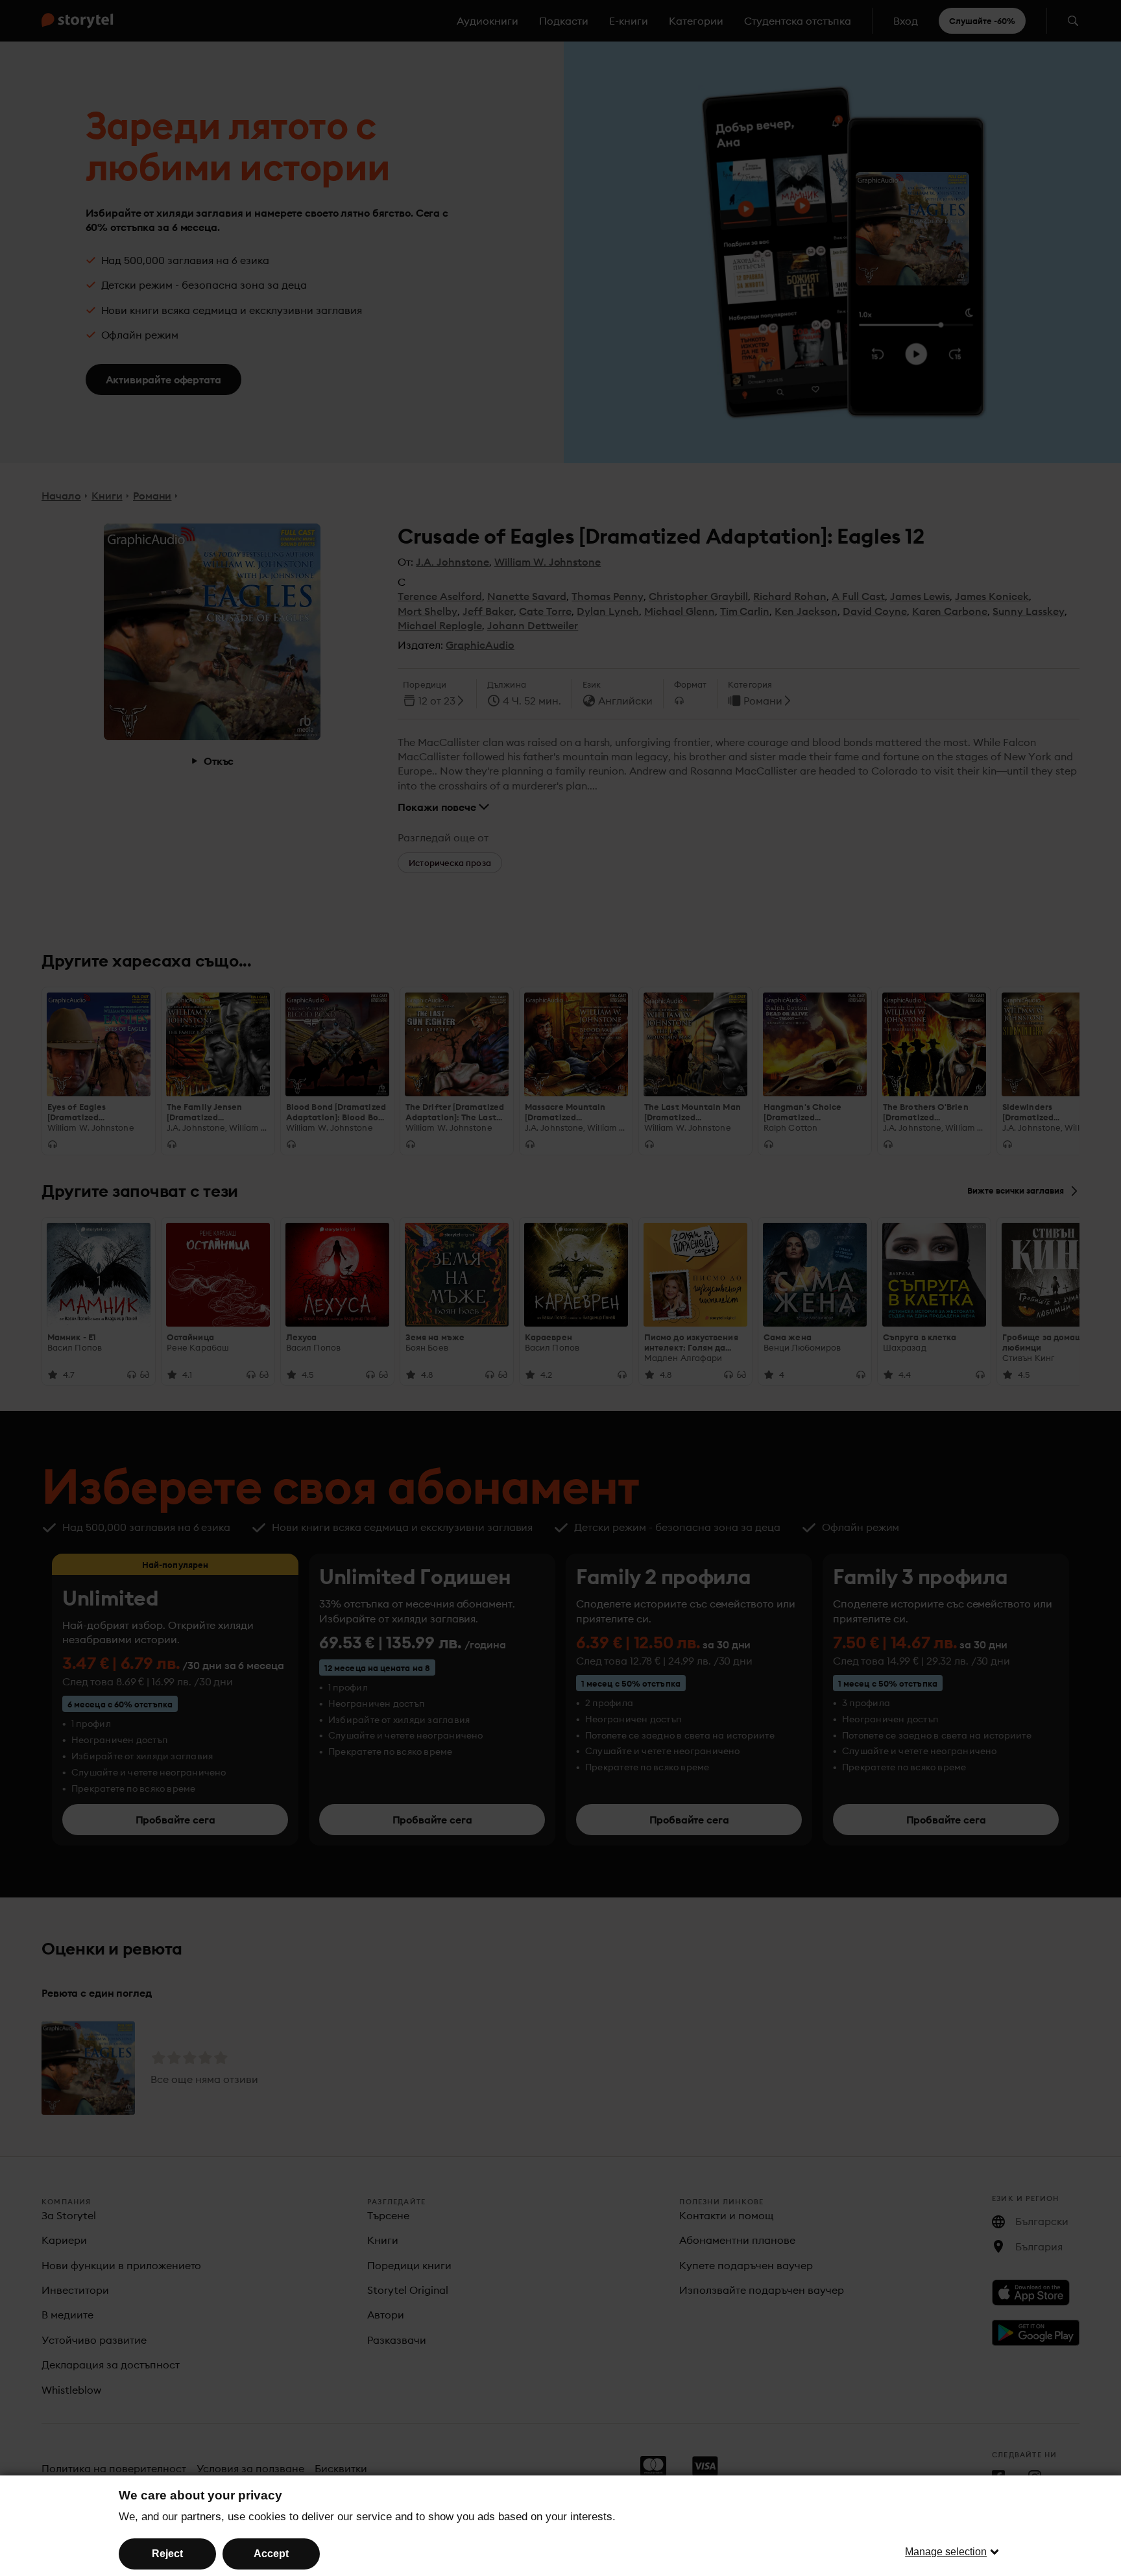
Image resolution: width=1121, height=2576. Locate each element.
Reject (167, 2554)
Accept (271, 2554)
